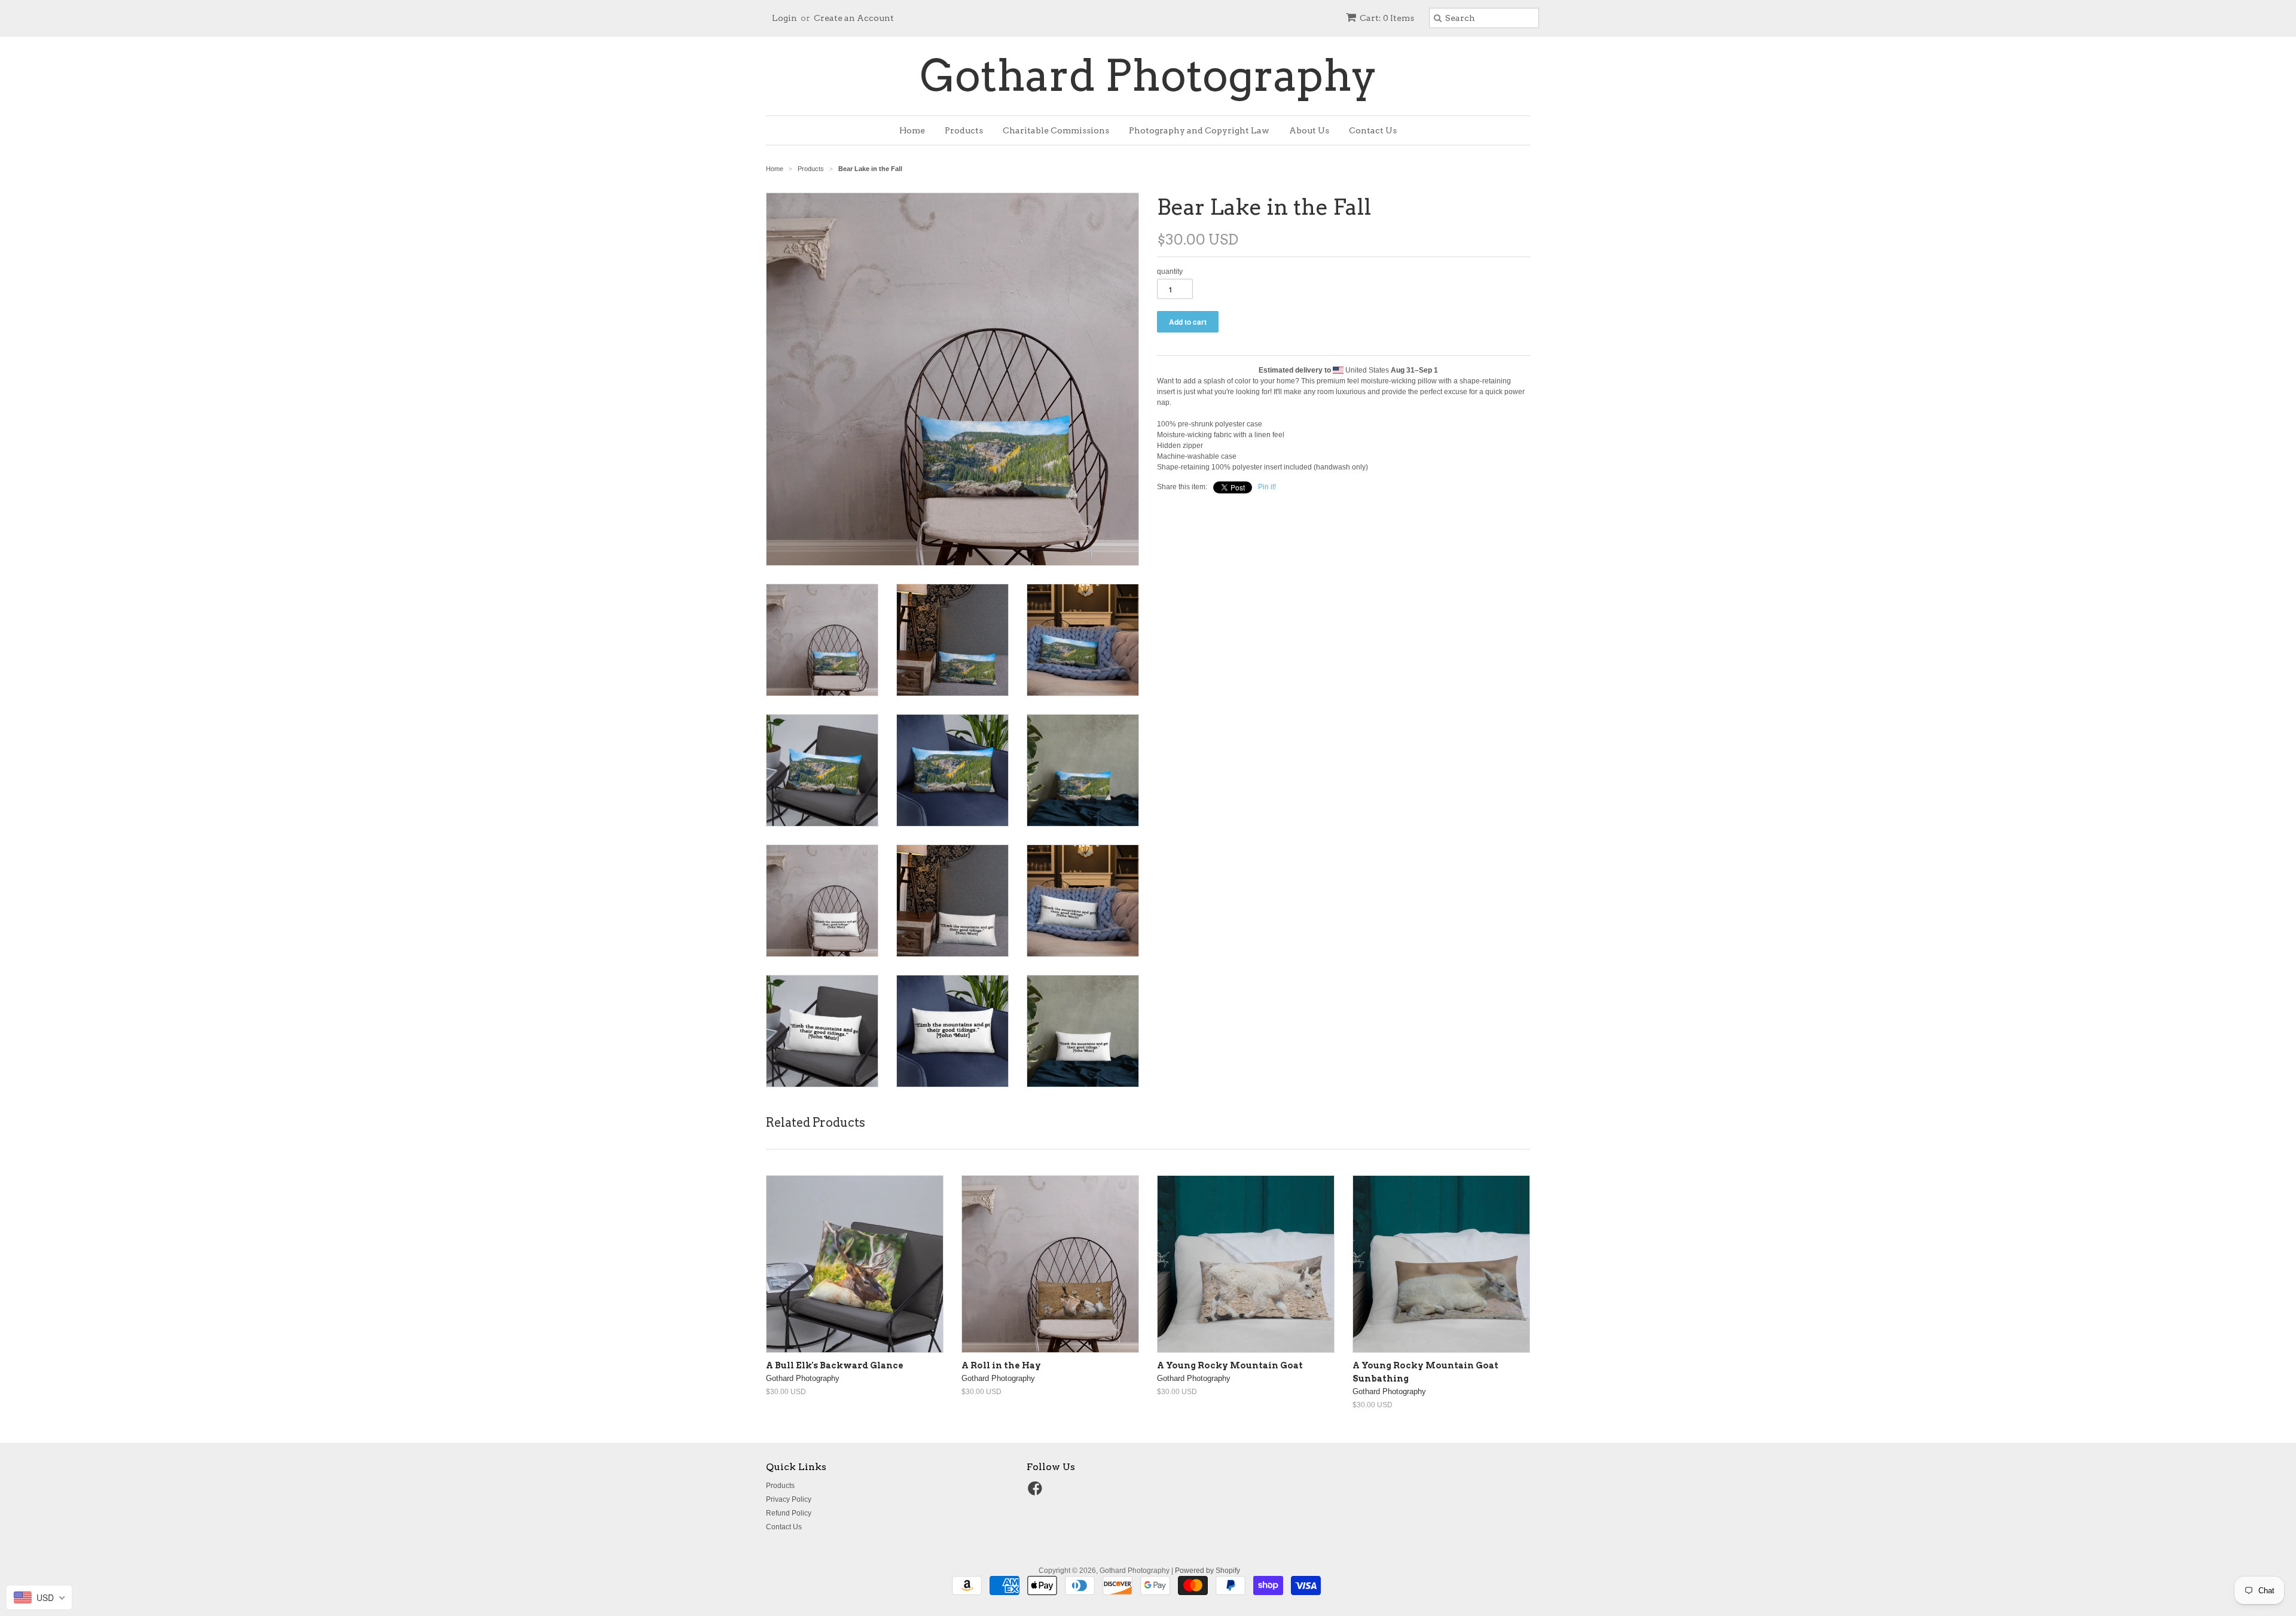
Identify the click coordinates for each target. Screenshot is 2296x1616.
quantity (1170, 272)
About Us (1309, 130)
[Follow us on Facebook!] (1037, 1492)
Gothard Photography (1148, 76)
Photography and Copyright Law (1199, 130)
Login (784, 18)
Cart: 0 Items (1387, 18)
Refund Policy (789, 1513)
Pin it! (1267, 487)
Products (964, 130)
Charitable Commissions (1056, 130)
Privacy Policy (789, 1499)
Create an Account (854, 18)
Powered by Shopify (1207, 1571)
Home (912, 130)
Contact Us (1373, 130)
